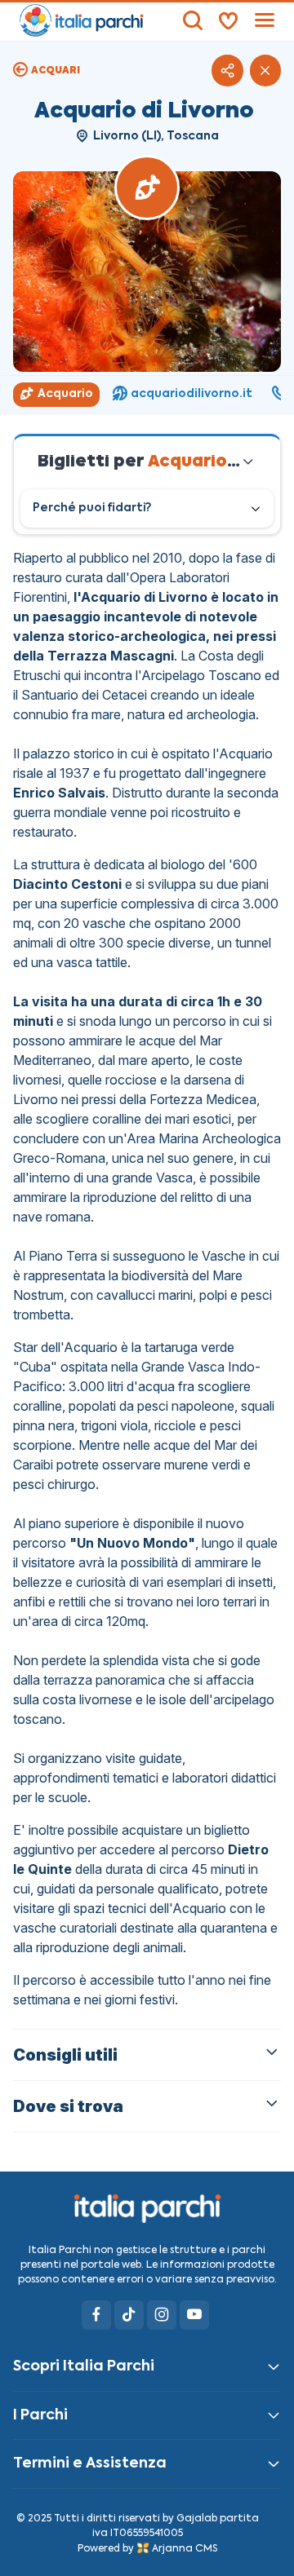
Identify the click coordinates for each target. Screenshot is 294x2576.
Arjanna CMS (185, 2549)
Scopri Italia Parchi (84, 2366)
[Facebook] (96, 2315)
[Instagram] (162, 2315)
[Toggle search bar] (193, 20)
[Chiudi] (265, 70)
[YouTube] (194, 2315)
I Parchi (40, 2415)
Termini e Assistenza (90, 2463)
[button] (227, 70)
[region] (147, 395)
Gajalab (197, 2519)
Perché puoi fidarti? (92, 508)
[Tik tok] (129, 2315)
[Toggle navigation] (265, 20)
